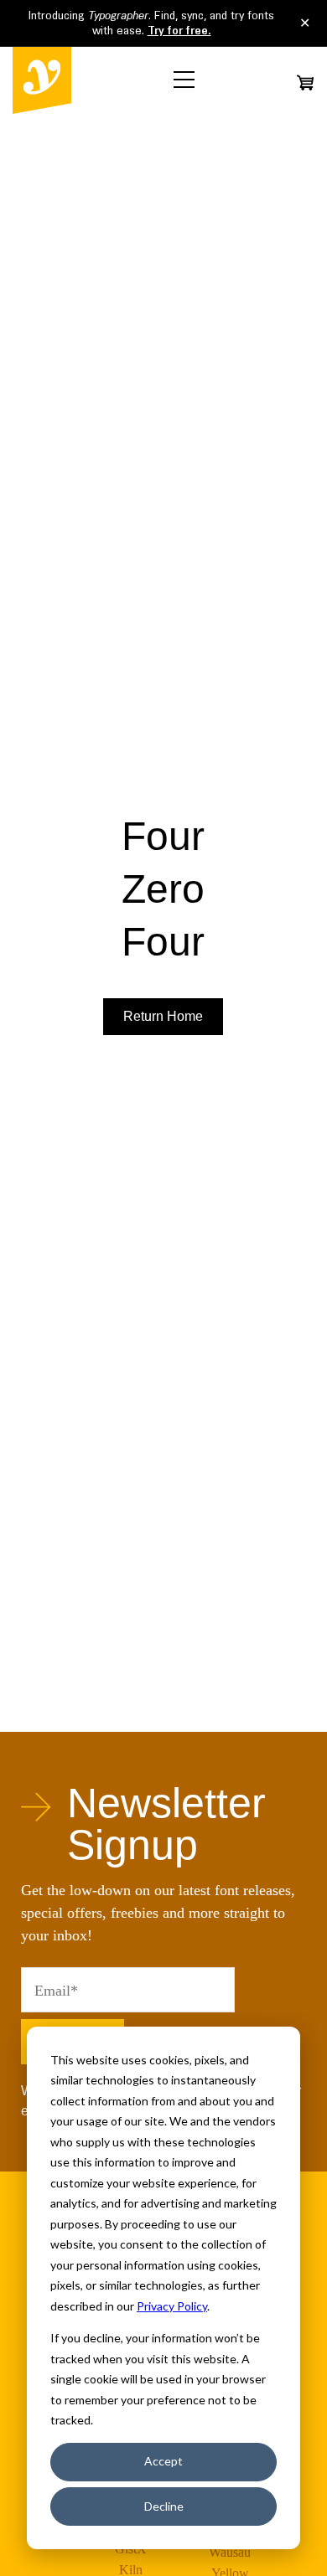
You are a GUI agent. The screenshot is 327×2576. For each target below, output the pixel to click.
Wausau (230, 2552)
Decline (164, 2506)
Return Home (163, 1016)
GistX (131, 2549)
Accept (163, 2461)
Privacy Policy (172, 2306)
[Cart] (305, 82)
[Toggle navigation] (184, 80)
